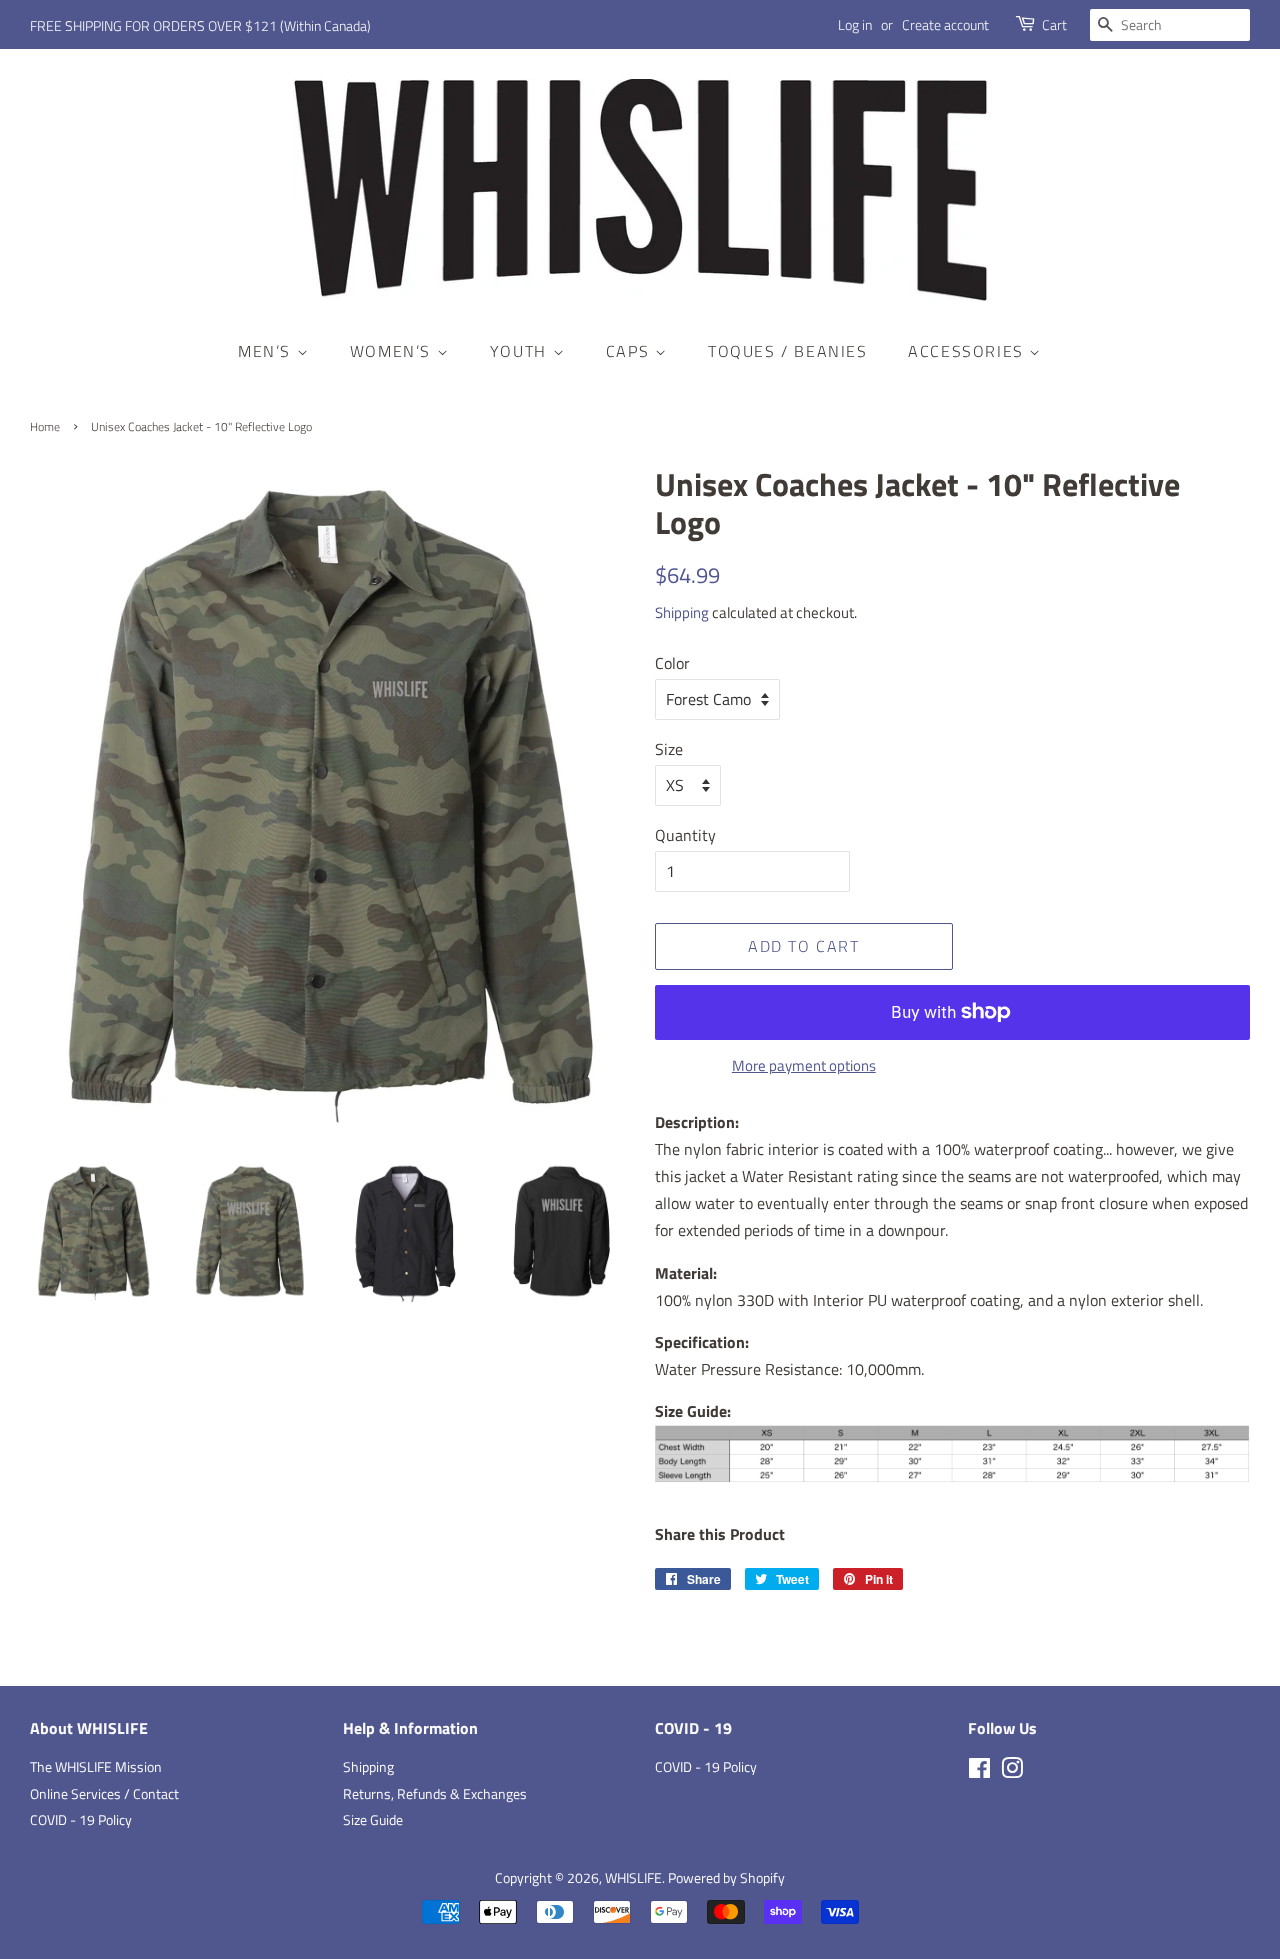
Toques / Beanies (788, 351)
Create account (945, 24)
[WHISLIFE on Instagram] (1012, 1772)
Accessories (968, 351)
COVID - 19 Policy (81, 1820)
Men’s (267, 351)
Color (672, 663)
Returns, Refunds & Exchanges (435, 1794)
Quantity (685, 835)
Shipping (682, 612)
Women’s (393, 351)
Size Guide (373, 1820)
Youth (521, 351)
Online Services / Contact (104, 1794)
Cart (1054, 24)
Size (669, 749)
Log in (855, 24)
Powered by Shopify (726, 1878)
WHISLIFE (633, 1878)
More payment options (804, 1065)
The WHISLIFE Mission (96, 1767)
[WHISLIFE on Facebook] (979, 1772)
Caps (630, 351)
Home (45, 426)
